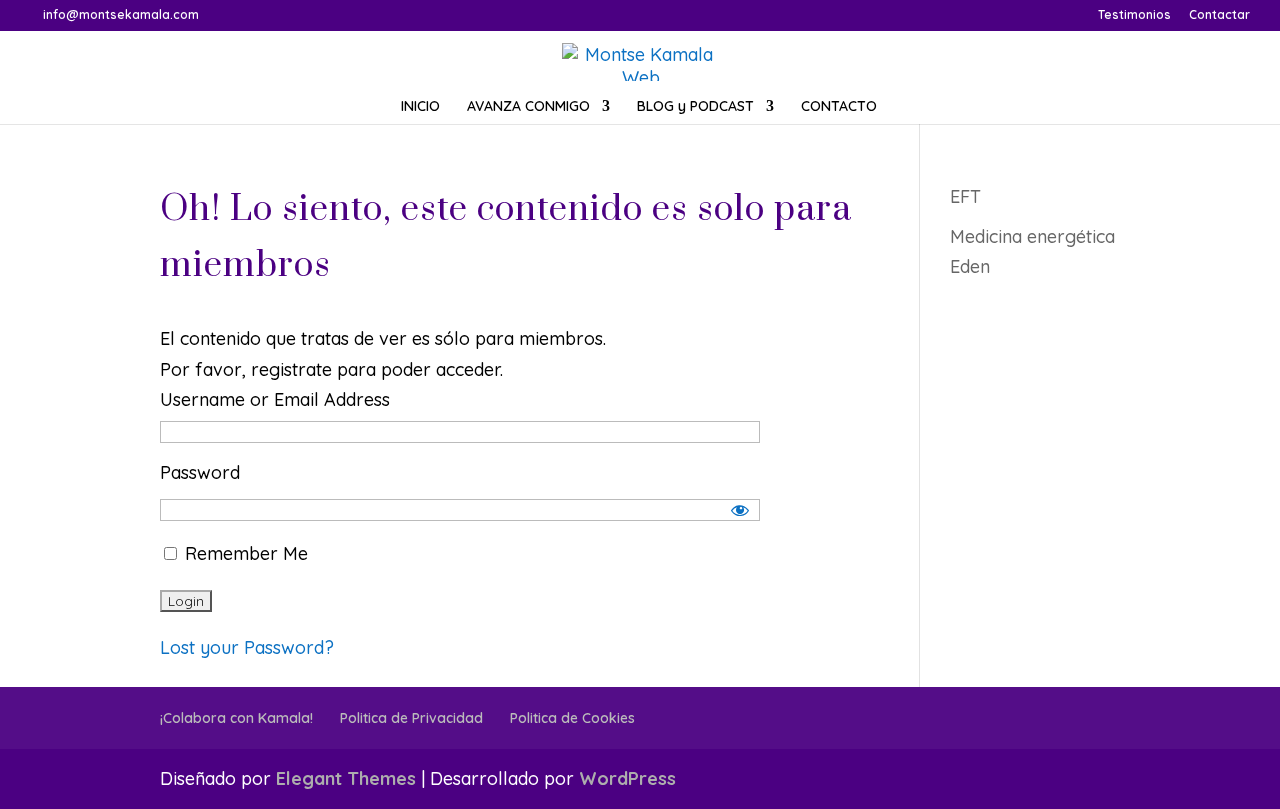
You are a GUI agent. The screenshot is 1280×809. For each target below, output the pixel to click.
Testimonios (1134, 15)
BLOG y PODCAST (695, 107)
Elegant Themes (346, 778)
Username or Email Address (275, 399)
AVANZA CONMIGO (528, 107)
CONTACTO (839, 107)
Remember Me (244, 553)
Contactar (1219, 15)
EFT (965, 196)
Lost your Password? (247, 647)
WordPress (627, 778)
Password (200, 472)
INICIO (420, 107)
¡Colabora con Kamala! (236, 718)
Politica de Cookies (572, 718)
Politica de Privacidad (411, 718)
